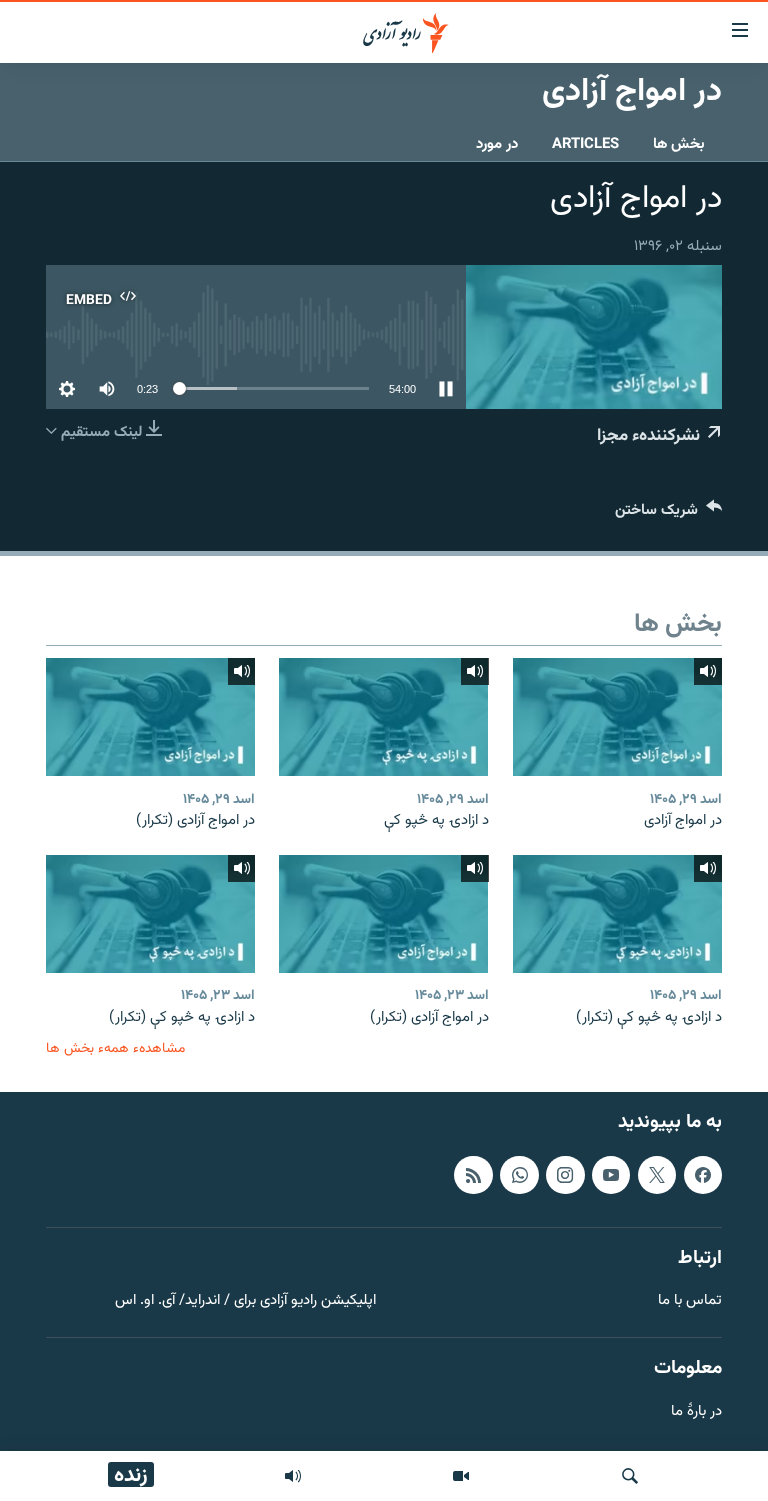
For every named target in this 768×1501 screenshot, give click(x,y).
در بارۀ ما (696, 1412)
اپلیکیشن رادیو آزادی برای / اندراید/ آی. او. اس (245, 1301)
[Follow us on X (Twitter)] (657, 1175)
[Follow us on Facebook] (703, 1175)
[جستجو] (630, 1476)
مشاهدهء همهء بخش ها (115, 1048)
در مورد (497, 144)
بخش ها (679, 144)
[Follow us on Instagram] (565, 1175)
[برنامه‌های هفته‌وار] (293, 1476)
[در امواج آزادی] (617, 717)
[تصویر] (461, 1476)
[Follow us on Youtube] (611, 1175)
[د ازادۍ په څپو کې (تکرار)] (617, 914)
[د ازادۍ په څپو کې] (383, 717)
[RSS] (473, 1175)
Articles (585, 144)
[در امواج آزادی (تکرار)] (150, 717)
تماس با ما (690, 1301)
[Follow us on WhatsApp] (519, 1175)
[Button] (668, 514)
